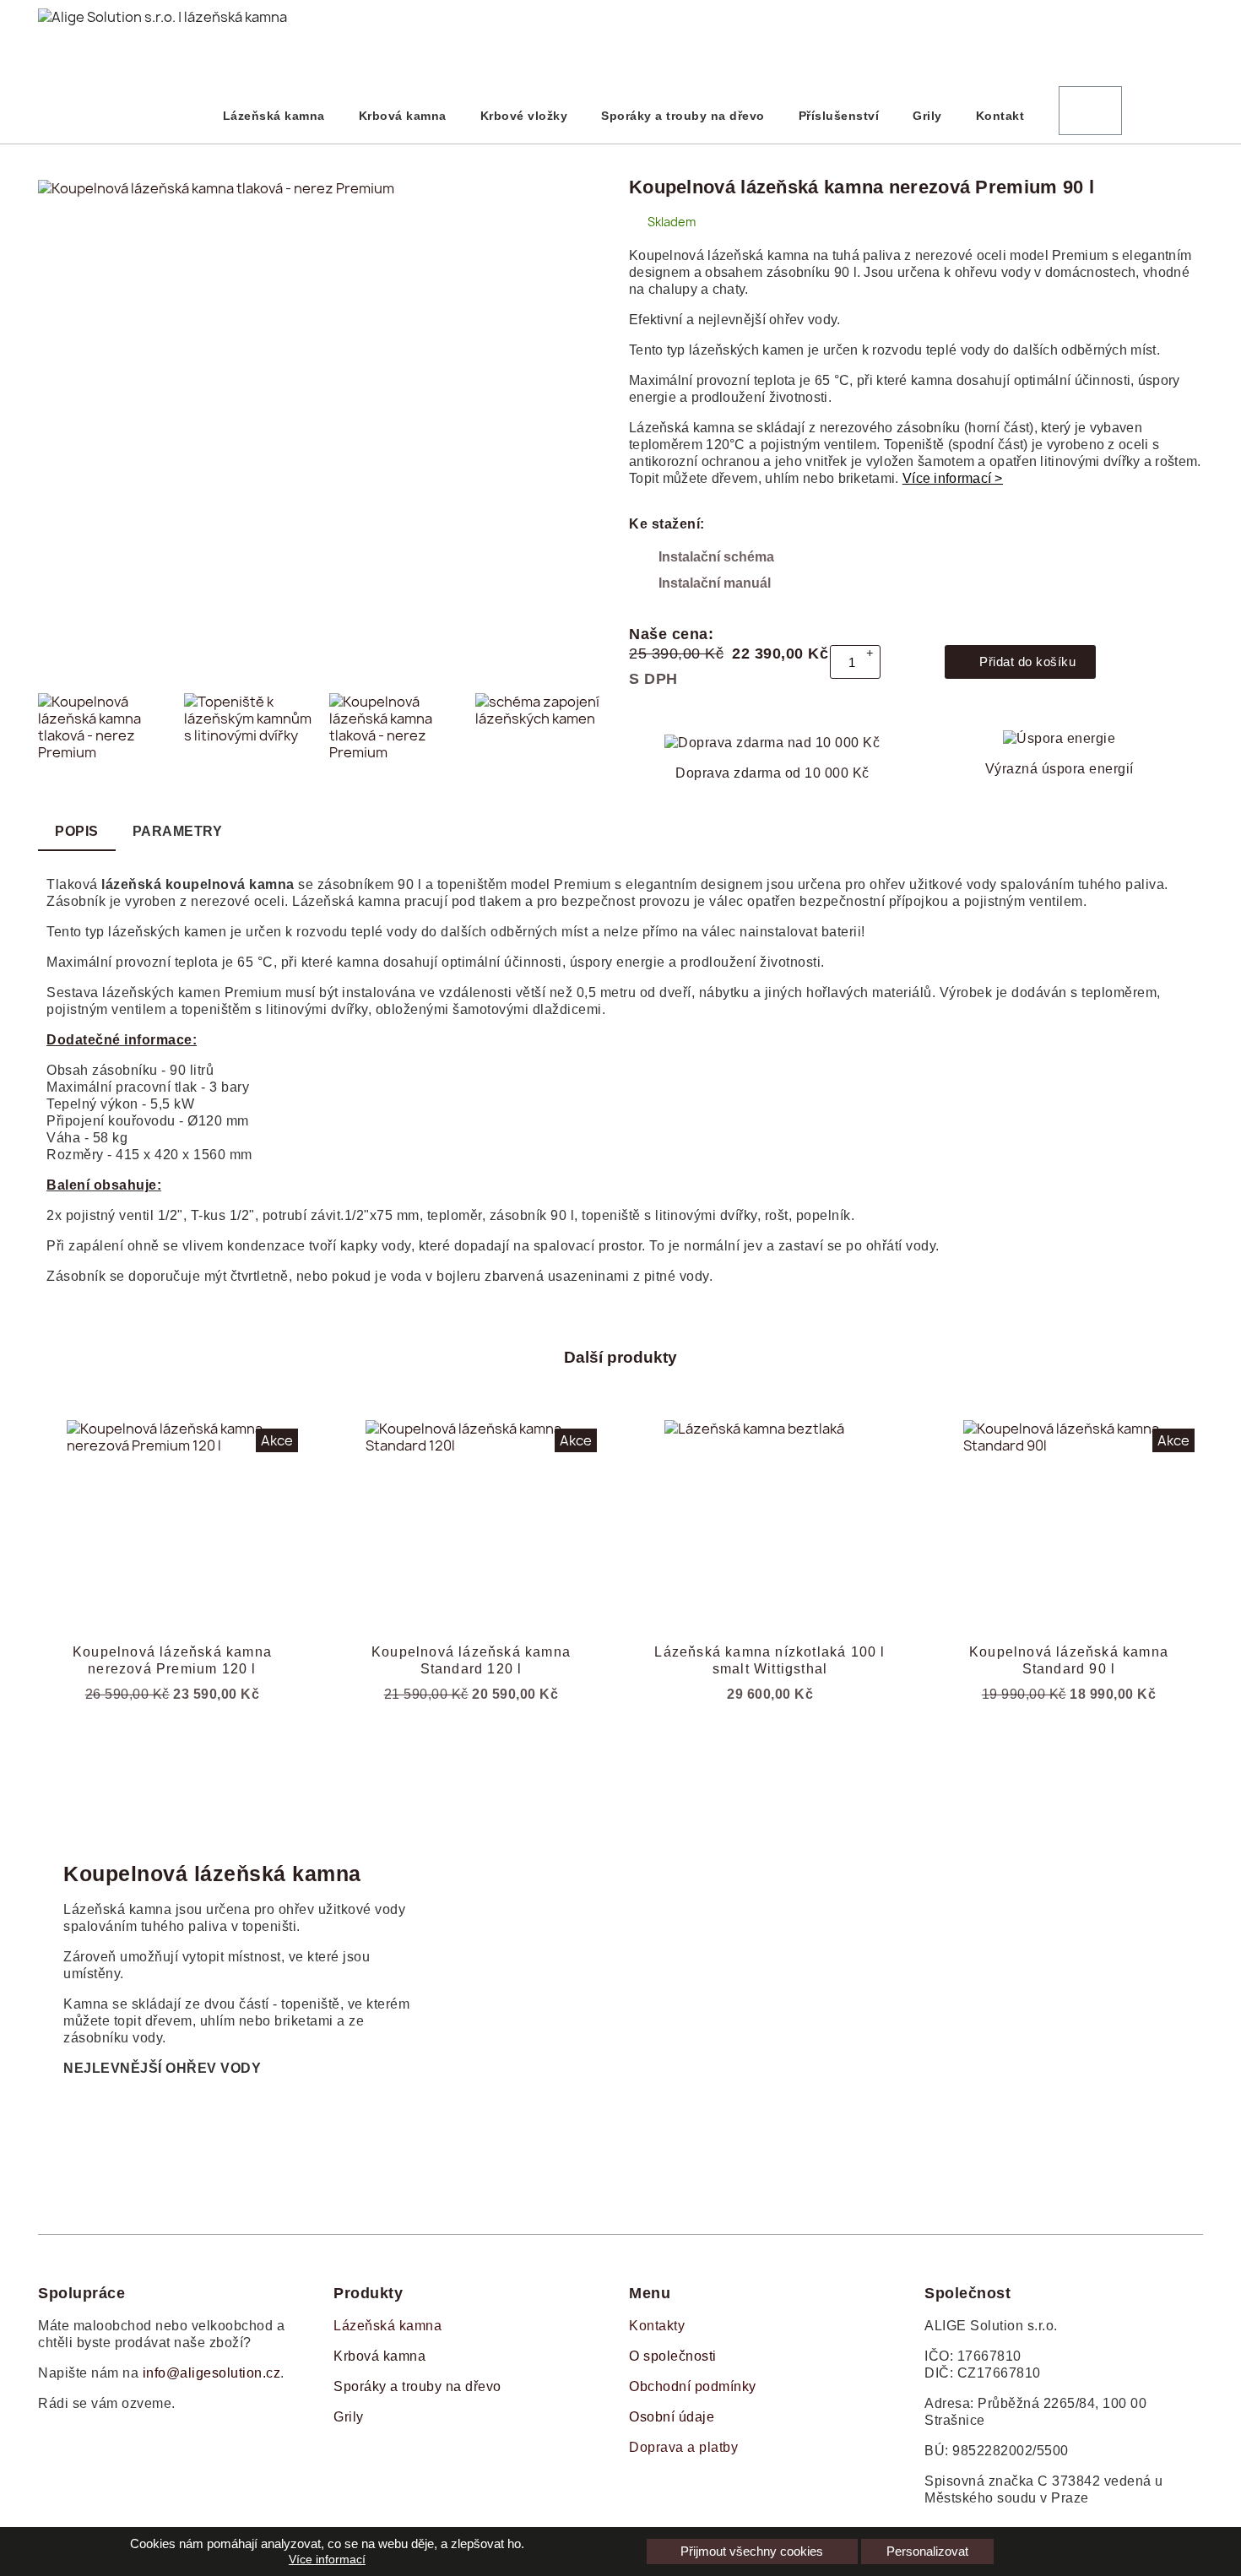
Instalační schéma (716, 557)
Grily (927, 116)
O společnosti (673, 2356)
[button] (57, 431)
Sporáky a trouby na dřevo (683, 116)
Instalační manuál (715, 583)
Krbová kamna (403, 116)
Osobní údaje (672, 2417)
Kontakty (657, 2326)
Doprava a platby (683, 2447)
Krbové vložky (524, 116)
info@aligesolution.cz (212, 2373)
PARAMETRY (178, 831)
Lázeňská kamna (274, 116)
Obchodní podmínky (693, 2386)
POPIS (77, 831)
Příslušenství (839, 116)
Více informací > (953, 478)
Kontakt (1000, 116)
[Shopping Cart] (1090, 111)
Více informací (327, 2559)
